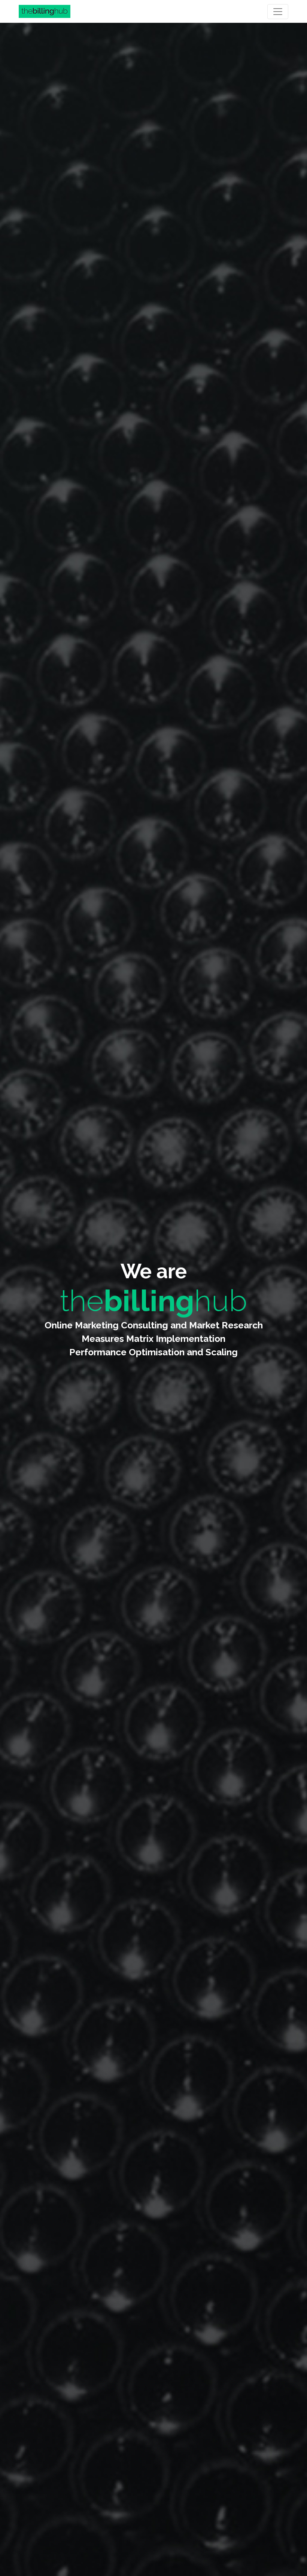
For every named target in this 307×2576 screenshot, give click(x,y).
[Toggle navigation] (278, 12)
